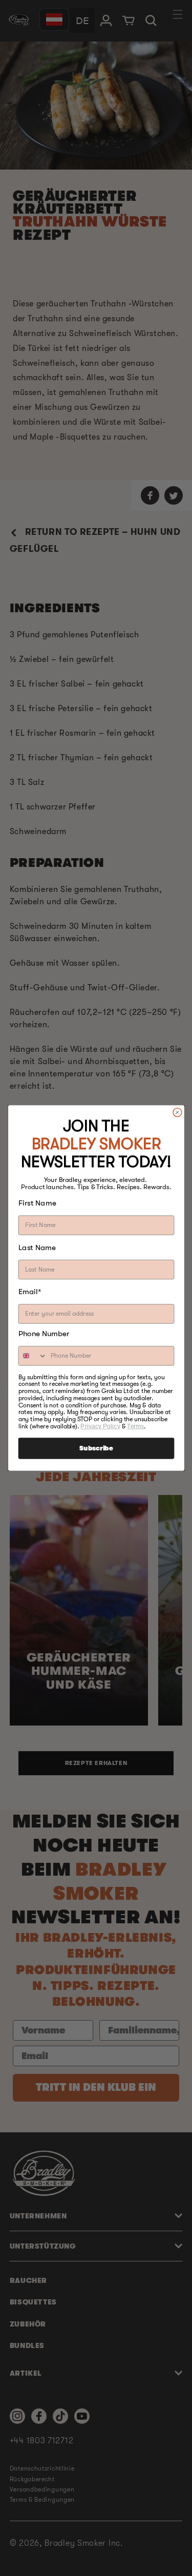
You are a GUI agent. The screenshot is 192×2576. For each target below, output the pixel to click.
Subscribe (96, 1448)
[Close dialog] (177, 1112)
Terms (135, 1426)
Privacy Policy (100, 1426)
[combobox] (33, 1356)
